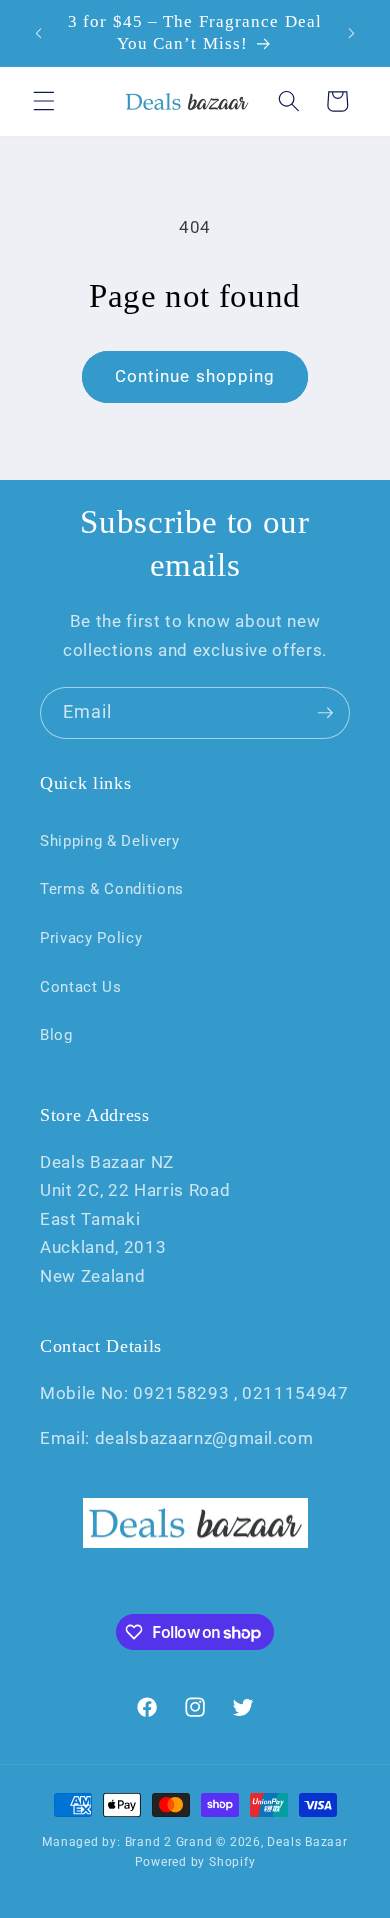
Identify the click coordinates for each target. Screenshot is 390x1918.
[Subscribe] (325, 713)
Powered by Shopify (195, 1862)
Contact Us (81, 987)
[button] (44, 101)
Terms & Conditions (112, 889)
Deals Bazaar (307, 1842)
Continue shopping (195, 376)
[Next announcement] (352, 33)
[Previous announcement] (39, 33)
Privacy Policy (91, 938)
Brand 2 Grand (169, 1842)
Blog (56, 1035)
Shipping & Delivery (110, 841)
